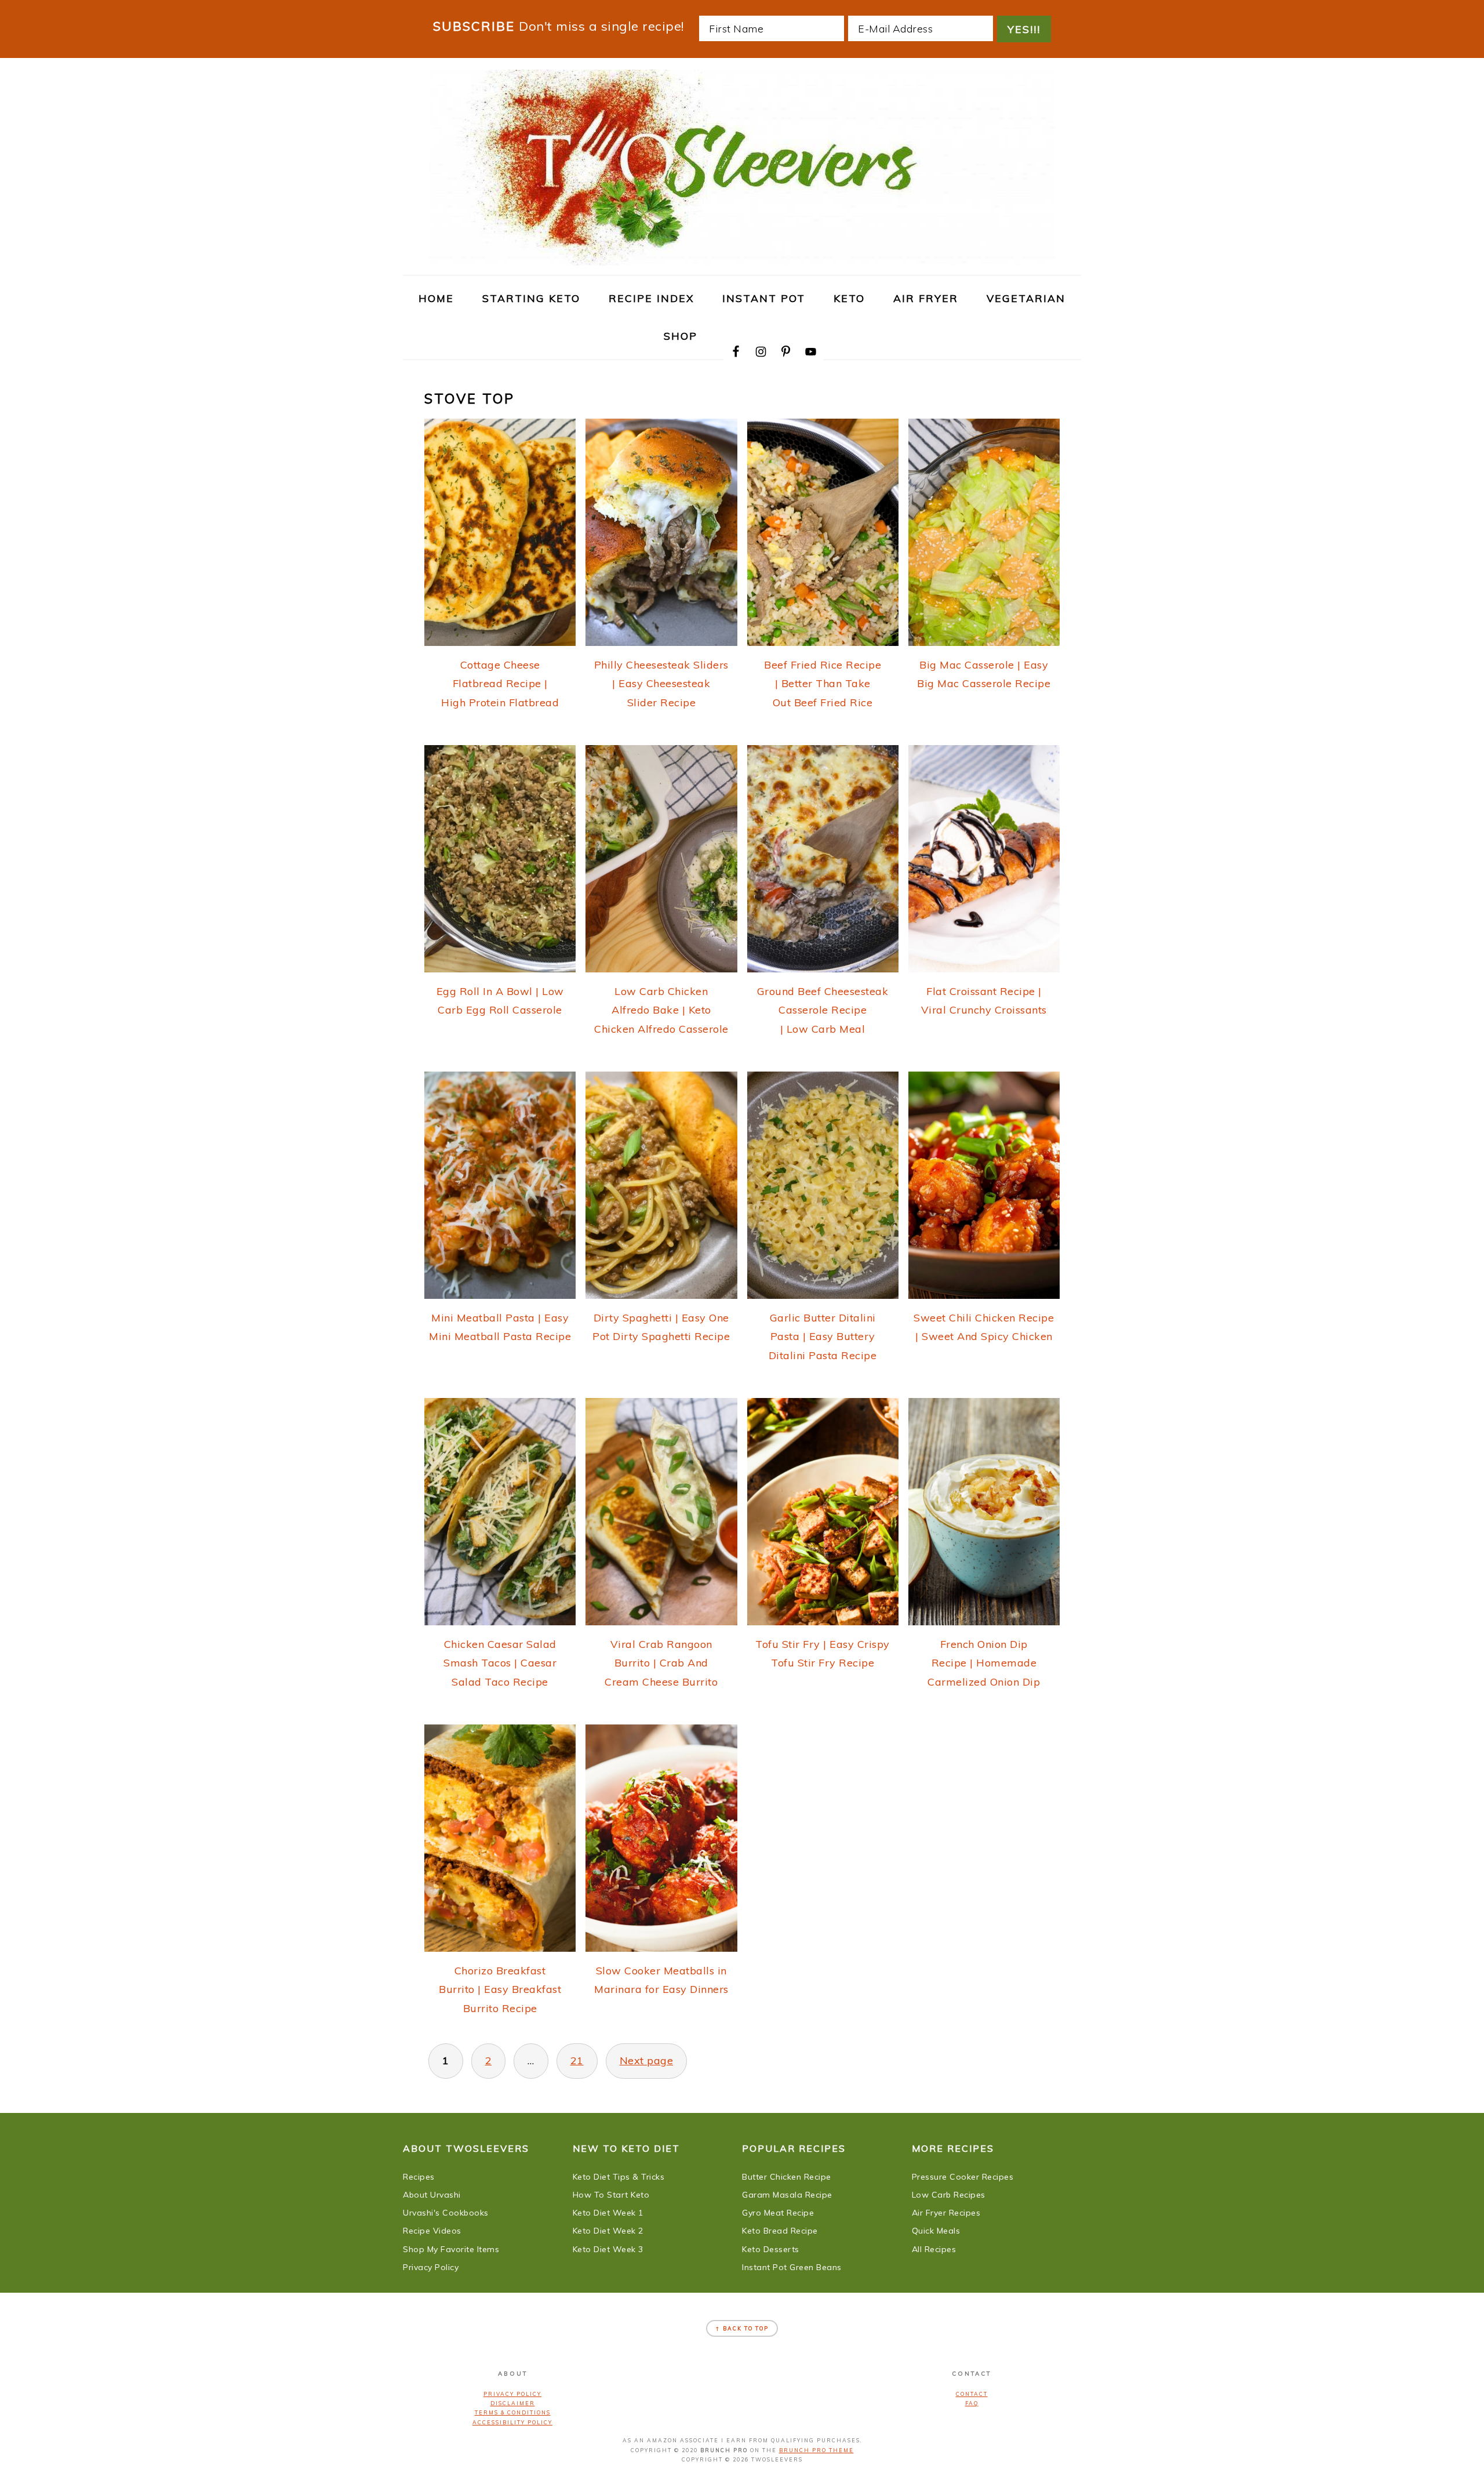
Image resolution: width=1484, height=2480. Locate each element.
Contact (972, 2394)
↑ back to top (742, 2328)
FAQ (972, 2403)
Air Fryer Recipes (946, 2213)
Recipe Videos (432, 2231)
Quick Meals (936, 2231)
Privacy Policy (431, 2267)
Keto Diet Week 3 (608, 2249)
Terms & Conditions (513, 2412)
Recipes (419, 2177)
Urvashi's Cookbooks (446, 2213)
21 (577, 2060)
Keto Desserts (771, 2249)
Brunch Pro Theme (816, 2450)
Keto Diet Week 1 (608, 2213)
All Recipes (934, 2249)
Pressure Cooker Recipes (963, 2177)
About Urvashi (432, 2195)
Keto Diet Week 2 (608, 2231)
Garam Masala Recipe (787, 2195)
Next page (647, 2060)
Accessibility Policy (512, 2422)
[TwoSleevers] (742, 259)
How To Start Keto (611, 2195)
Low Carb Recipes (949, 2195)
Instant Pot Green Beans (792, 2267)
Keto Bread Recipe (780, 2231)
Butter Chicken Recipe (787, 2177)
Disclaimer (513, 2403)
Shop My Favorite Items (451, 2249)
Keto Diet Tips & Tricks (619, 2177)
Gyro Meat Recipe (778, 2213)
